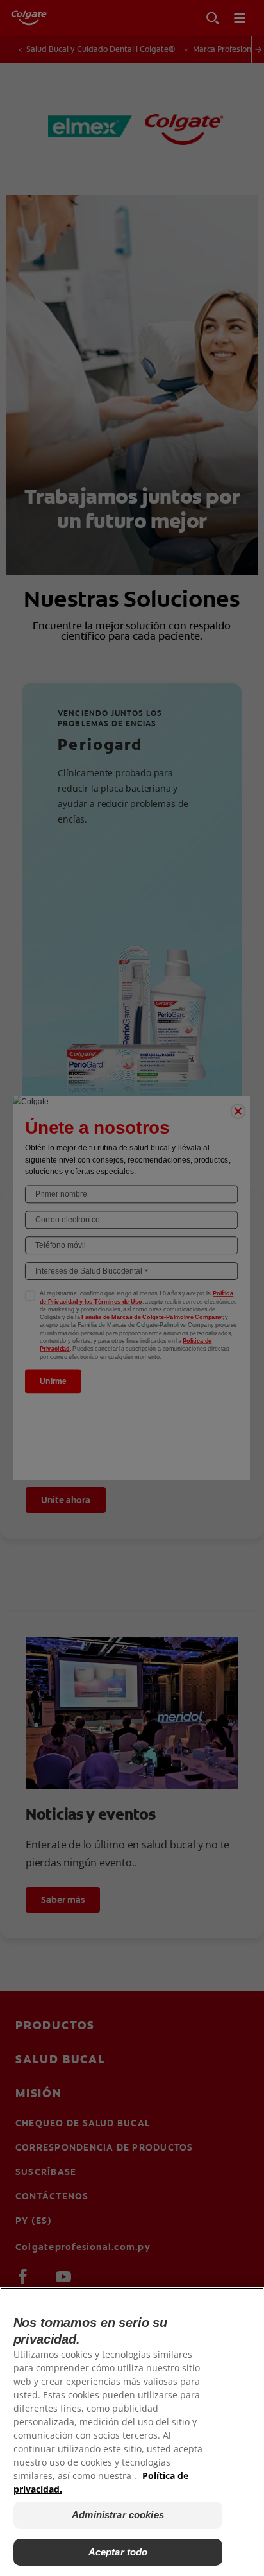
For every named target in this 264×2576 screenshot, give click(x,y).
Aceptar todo (118, 2552)
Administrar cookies (118, 2515)
